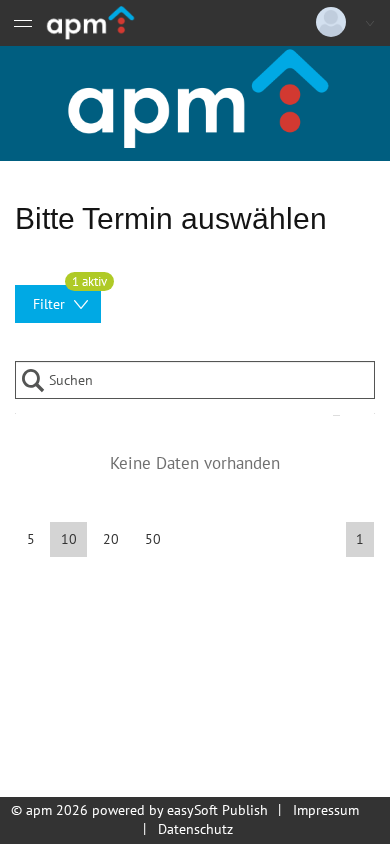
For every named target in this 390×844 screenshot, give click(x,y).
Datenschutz (195, 829)
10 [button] (69, 539)
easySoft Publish (217, 810)
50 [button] (153, 539)
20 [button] (111, 539)
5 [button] (31, 539)
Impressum (326, 810)
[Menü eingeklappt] (23, 23)
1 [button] (360, 539)
